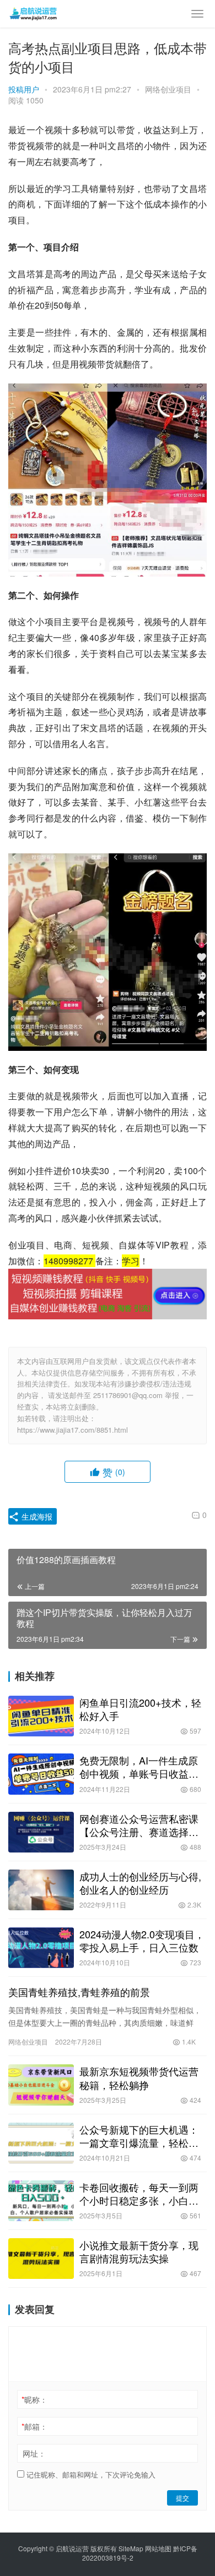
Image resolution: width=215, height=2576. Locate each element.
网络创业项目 (168, 89)
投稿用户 (24, 89)
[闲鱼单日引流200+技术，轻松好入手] (41, 1716)
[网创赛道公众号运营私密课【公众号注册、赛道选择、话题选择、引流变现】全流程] (41, 1832)
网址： (34, 2453)
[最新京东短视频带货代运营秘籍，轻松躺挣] (41, 2085)
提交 (182, 2498)
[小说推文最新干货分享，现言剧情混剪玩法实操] (41, 2259)
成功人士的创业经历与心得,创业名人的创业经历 (140, 1883)
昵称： (34, 2399)
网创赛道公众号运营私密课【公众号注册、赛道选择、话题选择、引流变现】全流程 (139, 1825)
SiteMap (131, 2548)
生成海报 (36, 1516)
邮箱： (34, 2426)
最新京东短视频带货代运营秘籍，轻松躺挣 (139, 2078)
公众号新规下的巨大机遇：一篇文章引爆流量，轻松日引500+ (139, 2136)
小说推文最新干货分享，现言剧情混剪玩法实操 (139, 2251)
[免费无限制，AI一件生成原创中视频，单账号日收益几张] (41, 1774)
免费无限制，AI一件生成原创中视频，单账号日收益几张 (139, 1767)
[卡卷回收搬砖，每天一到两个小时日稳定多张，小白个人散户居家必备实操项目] (41, 2201)
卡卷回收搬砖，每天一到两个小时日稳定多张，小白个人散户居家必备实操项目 (139, 2194)
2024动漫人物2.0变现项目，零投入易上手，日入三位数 (142, 1941)
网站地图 (158, 2548)
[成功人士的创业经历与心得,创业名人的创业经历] (41, 1890)
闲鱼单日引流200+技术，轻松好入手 (140, 1709)
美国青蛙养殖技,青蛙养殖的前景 (79, 1992)
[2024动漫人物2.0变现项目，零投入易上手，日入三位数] (41, 1948)
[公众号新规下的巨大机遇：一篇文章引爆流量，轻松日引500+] (41, 2143)
